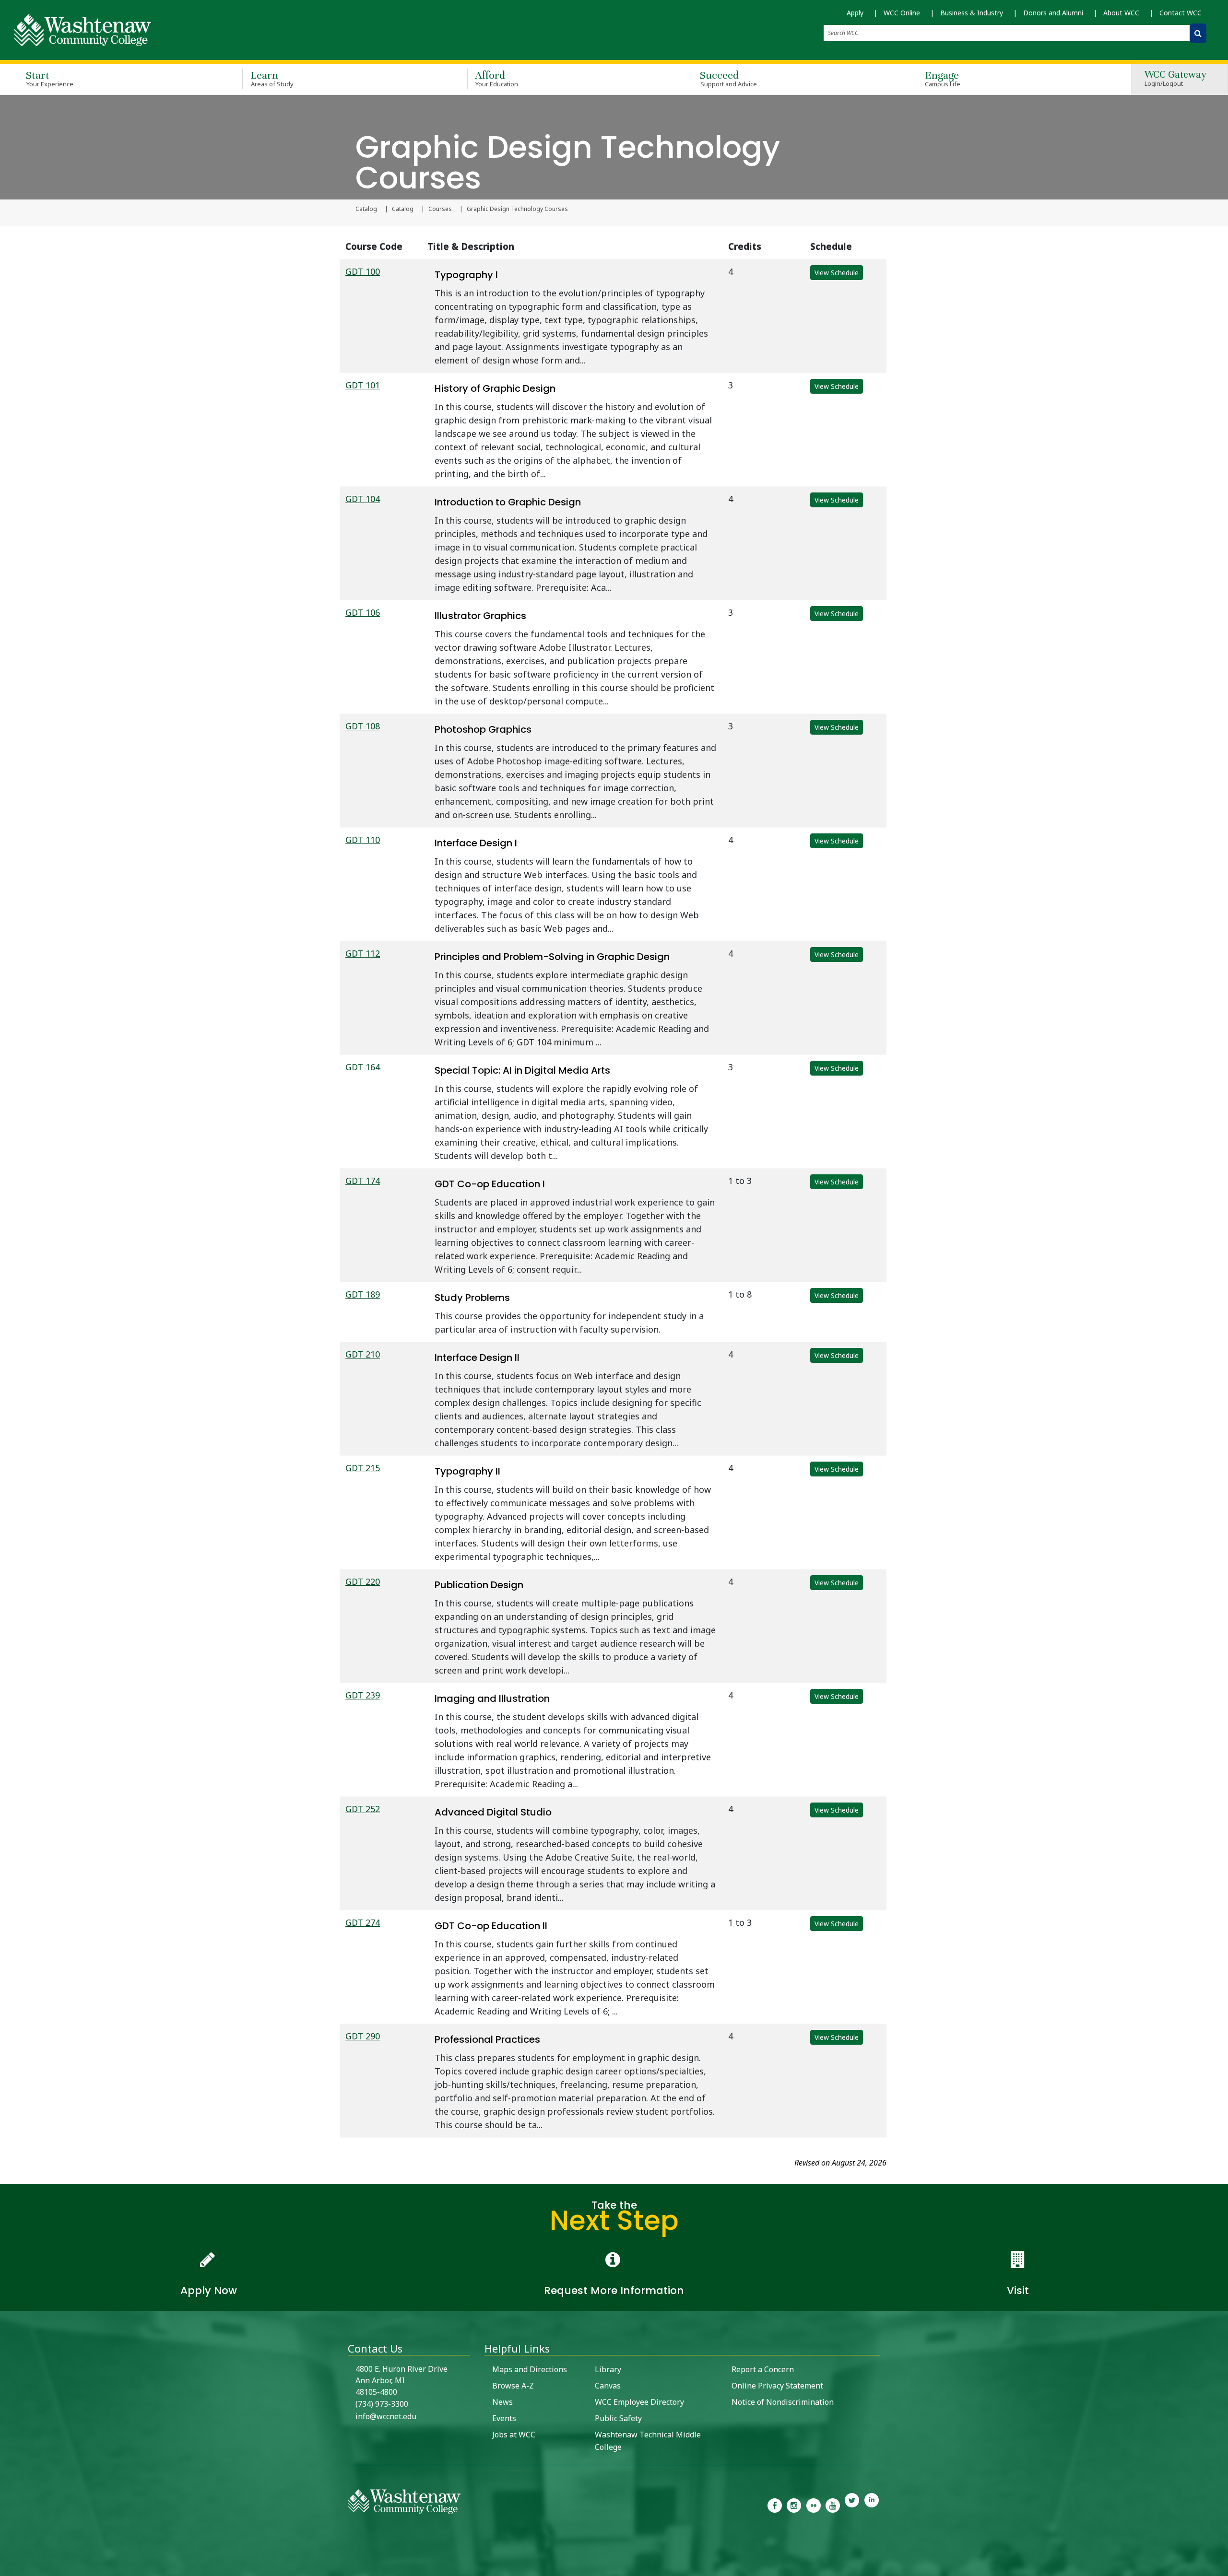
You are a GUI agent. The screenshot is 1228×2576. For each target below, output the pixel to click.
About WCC (1121, 13)
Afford (497, 78)
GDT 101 (363, 385)
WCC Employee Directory (639, 2402)
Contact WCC (1181, 13)
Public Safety (618, 2418)
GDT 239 (363, 1695)
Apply (855, 13)
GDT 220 (363, 1581)
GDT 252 (363, 1809)
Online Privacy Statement (777, 2386)
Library (608, 2369)
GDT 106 (363, 612)
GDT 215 (363, 1468)
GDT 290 (363, 2036)
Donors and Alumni (1053, 13)
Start (50, 78)
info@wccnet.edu (386, 2416)
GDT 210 (363, 1354)
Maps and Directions (530, 2369)
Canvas (608, 2386)
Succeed (728, 78)
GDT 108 (363, 726)
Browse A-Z (513, 2386)
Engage (943, 78)
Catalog (366, 209)
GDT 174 (363, 1181)
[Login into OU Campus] (6, 2568)
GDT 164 (363, 1067)
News (502, 2402)
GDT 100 (363, 271)
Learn (272, 78)
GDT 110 (363, 840)
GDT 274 (363, 1922)
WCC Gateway (1175, 79)
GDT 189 (363, 1294)
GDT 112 (363, 953)
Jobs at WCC (514, 2435)
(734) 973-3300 (382, 2404)
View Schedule (837, 273)
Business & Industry (972, 13)
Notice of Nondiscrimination (783, 2402)
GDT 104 (363, 499)
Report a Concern (763, 2369)
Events (504, 2418)
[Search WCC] (1198, 33)
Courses (440, 209)
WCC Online (902, 13)
